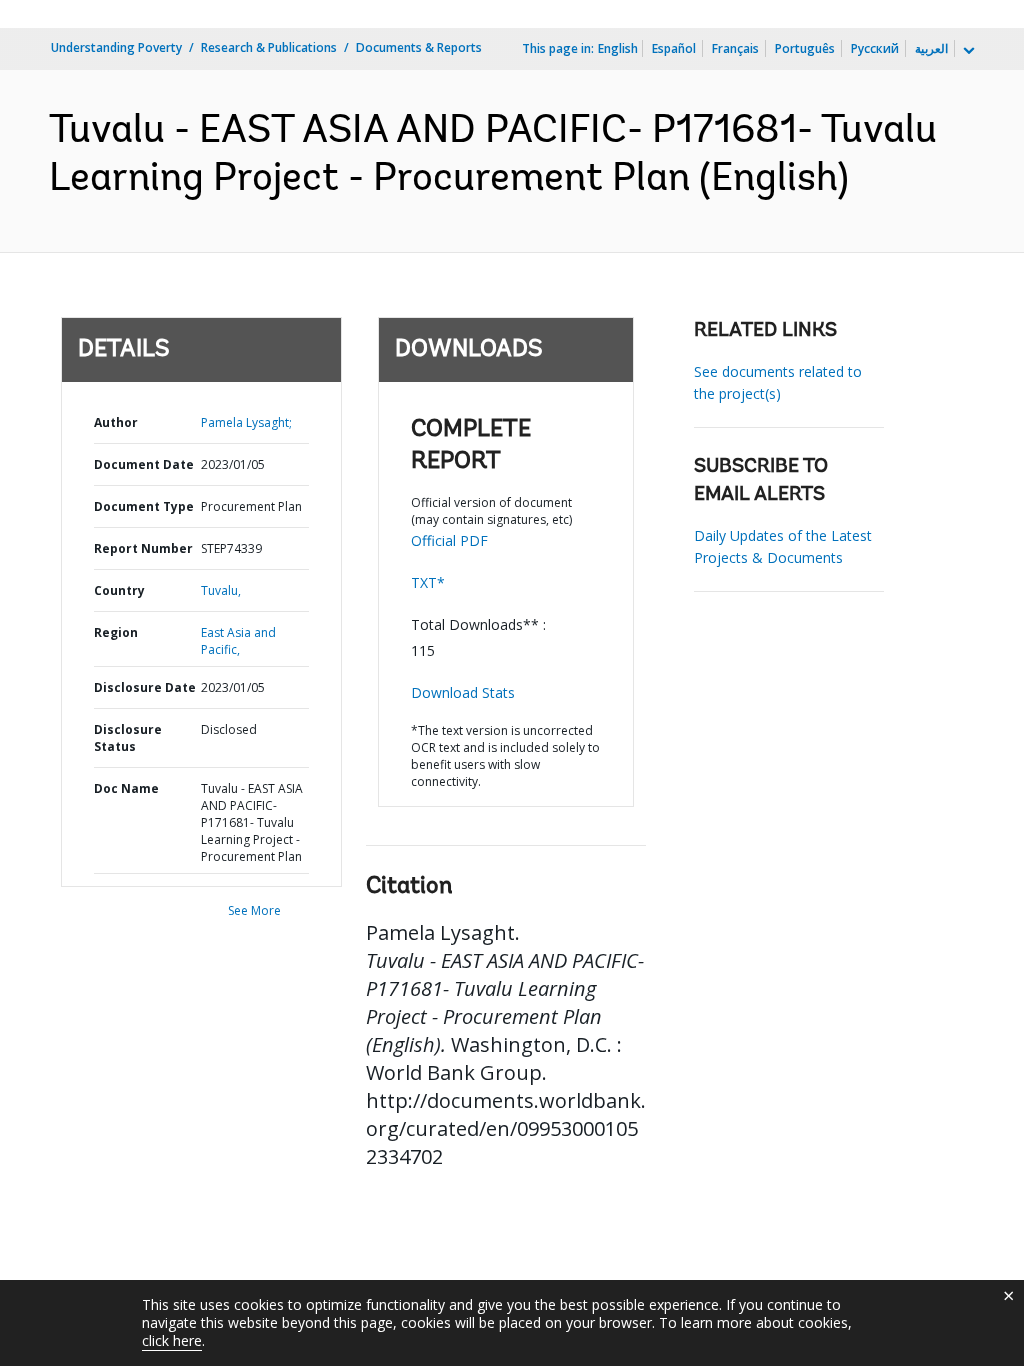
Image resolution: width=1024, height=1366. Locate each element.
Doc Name (126, 788)
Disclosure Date (145, 687)
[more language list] (967, 51)
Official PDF (449, 540)
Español (674, 48)
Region (116, 632)
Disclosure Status (128, 738)
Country (119, 590)
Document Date (144, 464)
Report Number (143, 548)
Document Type (144, 506)
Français (735, 48)
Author (116, 422)
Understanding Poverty (116, 47)
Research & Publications (269, 47)
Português (805, 48)
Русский (875, 48)
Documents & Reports (419, 47)
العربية (931, 48)
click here (172, 1340)
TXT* (428, 582)
